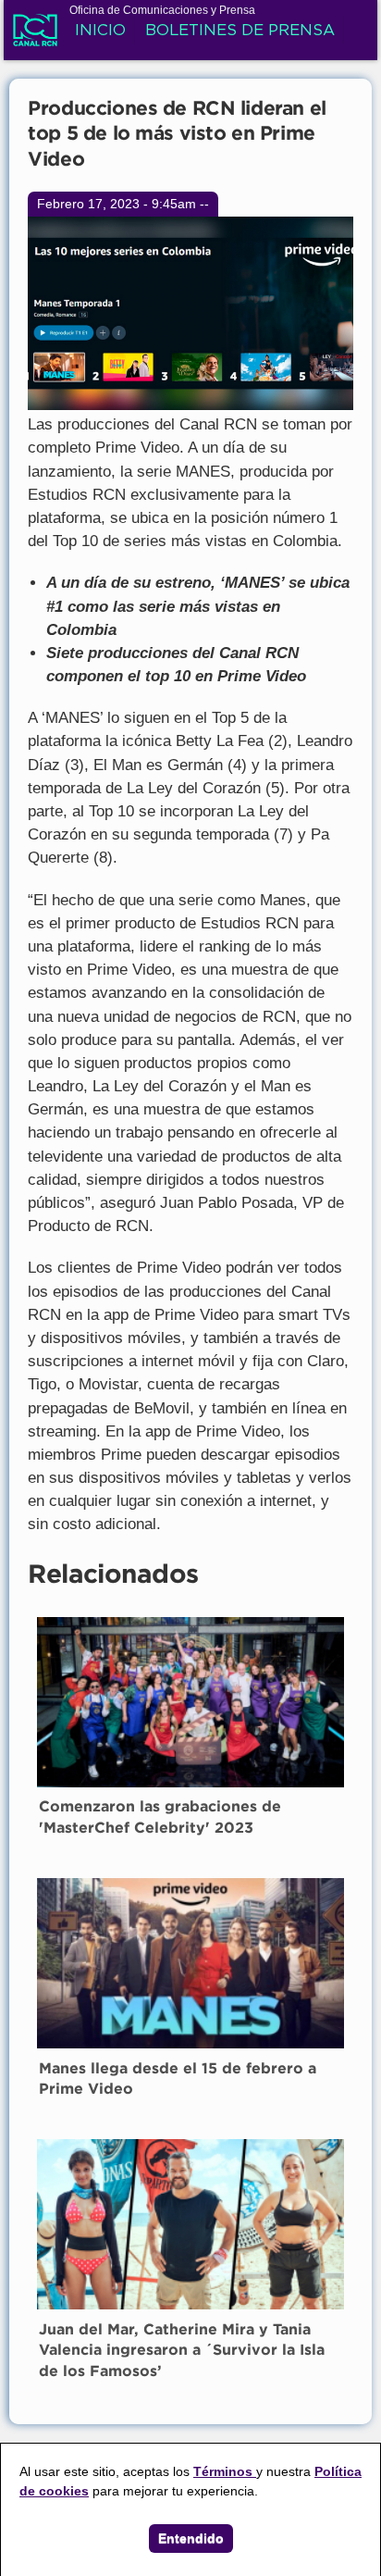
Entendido (191, 2538)
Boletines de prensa (240, 31)
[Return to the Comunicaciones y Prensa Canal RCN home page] (35, 36)
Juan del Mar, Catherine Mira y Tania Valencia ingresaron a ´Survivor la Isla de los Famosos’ (182, 2351)
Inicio (100, 31)
